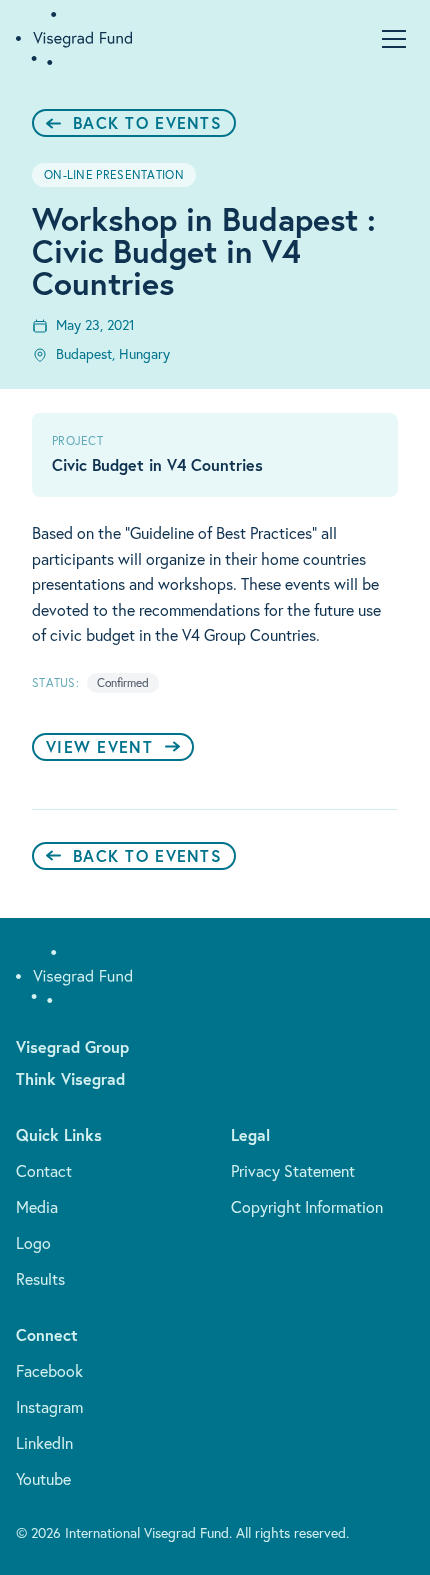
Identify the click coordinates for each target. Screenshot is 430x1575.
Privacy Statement (293, 1171)
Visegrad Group (72, 1046)
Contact (44, 1171)
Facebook (49, 1371)
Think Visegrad (70, 1078)
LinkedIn (44, 1443)
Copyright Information (307, 1207)
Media (37, 1207)
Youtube (43, 1479)
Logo (33, 1243)
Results (40, 1279)
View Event (99, 746)
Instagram (49, 1407)
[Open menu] (394, 39)
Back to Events (147, 122)
